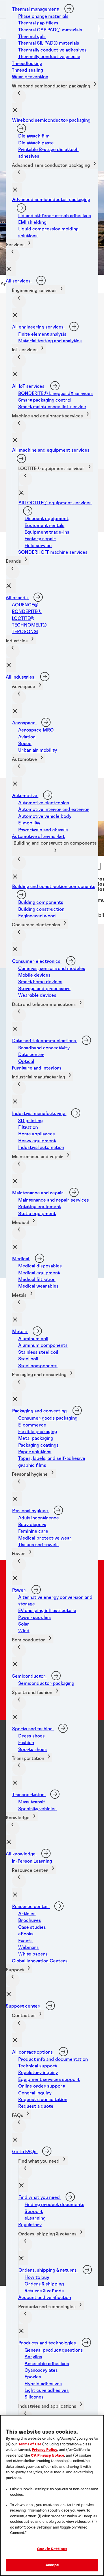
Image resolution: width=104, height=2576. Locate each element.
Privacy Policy (44, 2450)
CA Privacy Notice (48, 2456)
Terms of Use (30, 2444)
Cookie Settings (52, 2549)
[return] (19, 96)
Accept (52, 2565)
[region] (52, 2495)
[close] (17, 110)
